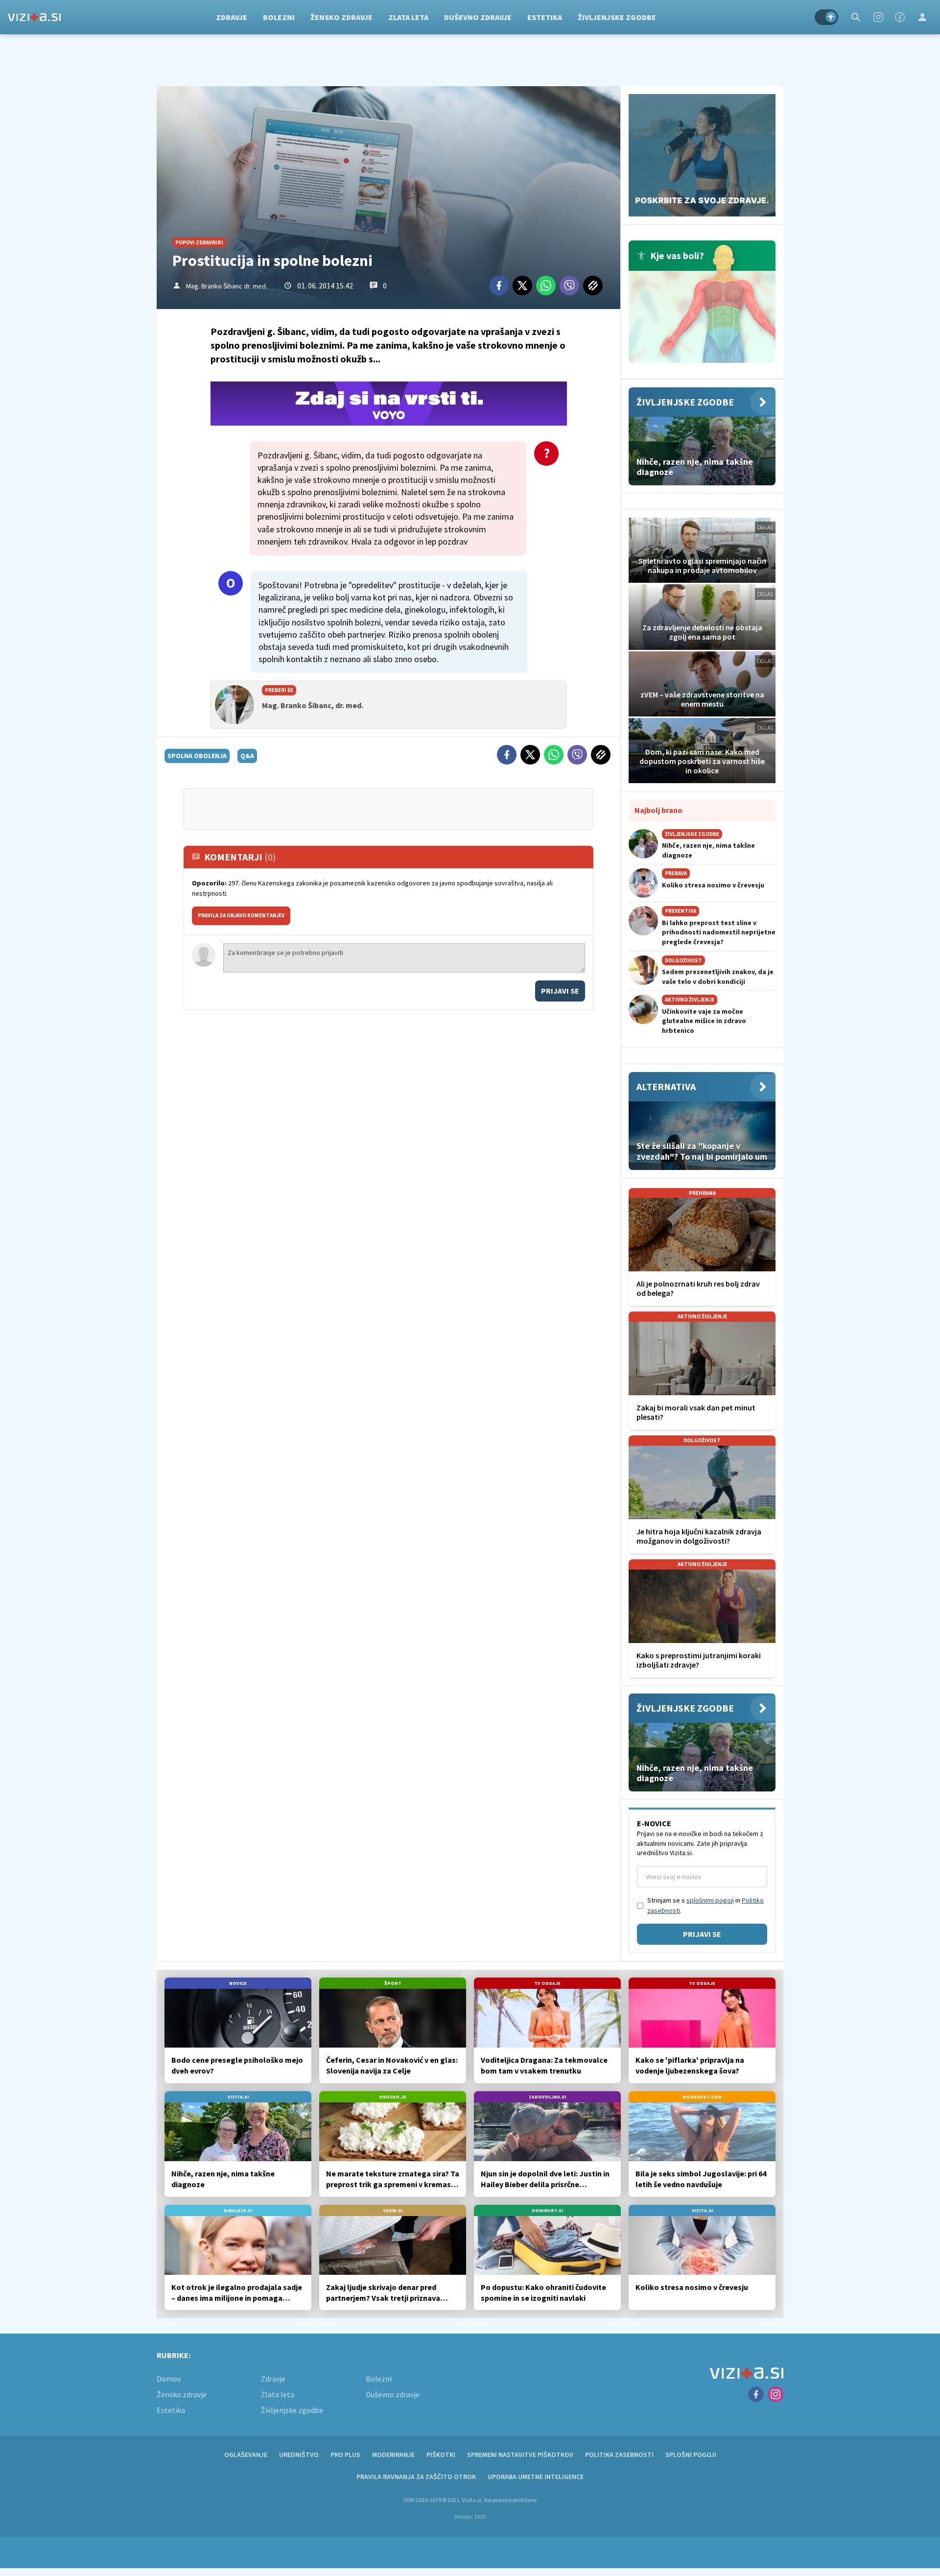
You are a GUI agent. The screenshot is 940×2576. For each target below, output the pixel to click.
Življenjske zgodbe (617, 17)
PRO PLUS (345, 2455)
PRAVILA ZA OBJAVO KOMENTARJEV (241, 915)
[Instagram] (878, 17)
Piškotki (441, 2455)
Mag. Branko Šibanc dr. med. (227, 286)
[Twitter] (522, 286)
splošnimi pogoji (710, 1900)
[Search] (856, 17)
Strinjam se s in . (705, 1905)
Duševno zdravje (478, 17)
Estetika (545, 17)
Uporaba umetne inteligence (536, 2477)
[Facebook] (900, 17)
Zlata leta (408, 17)
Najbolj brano (658, 810)
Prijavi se (560, 991)
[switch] (826, 17)
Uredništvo (299, 2455)
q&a (247, 756)
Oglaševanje (246, 2455)
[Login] (922, 17)
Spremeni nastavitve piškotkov (520, 2455)
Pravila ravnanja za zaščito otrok (416, 2477)
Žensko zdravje (341, 17)
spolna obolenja (197, 756)
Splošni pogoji (691, 2455)
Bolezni (279, 17)
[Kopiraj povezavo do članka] (593, 286)
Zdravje (232, 17)
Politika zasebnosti (619, 2455)
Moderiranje (393, 2455)
